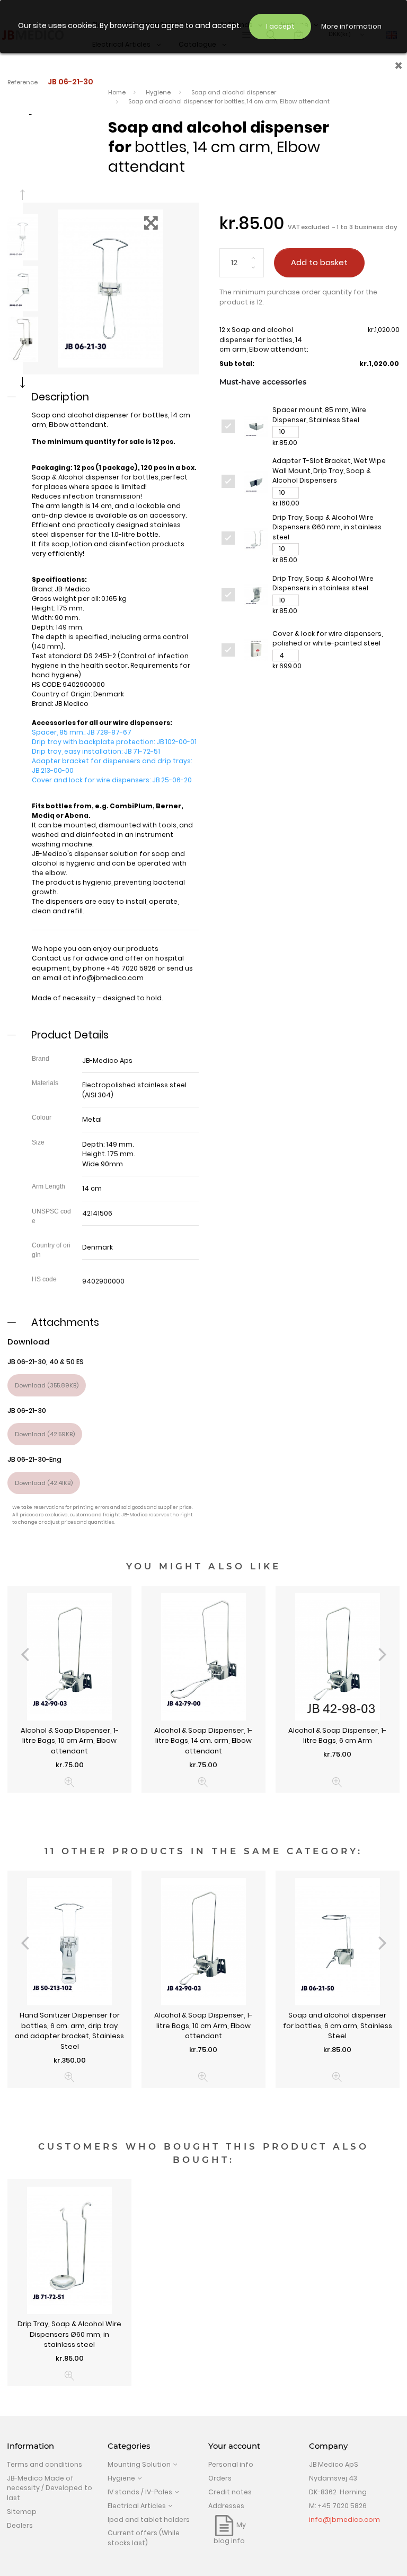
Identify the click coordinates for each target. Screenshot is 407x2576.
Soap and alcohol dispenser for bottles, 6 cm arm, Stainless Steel (338, 2025)
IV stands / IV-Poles (140, 2492)
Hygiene (121, 2478)
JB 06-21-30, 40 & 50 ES (46, 1362)
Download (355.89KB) (47, 1385)
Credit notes (230, 2492)
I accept (280, 26)
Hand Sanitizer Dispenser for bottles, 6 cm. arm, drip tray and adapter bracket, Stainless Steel (69, 2031)
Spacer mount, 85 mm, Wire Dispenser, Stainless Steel (319, 415)
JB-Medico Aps (107, 1060)
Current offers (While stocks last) (144, 2538)
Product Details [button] (70, 1035)
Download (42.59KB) (45, 1434)
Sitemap (22, 2512)
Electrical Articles (137, 2506)
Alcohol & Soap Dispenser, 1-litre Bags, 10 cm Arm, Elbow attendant (70, 1741)
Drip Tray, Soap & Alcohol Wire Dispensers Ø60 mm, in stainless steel (327, 527)
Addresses (226, 2506)
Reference (23, 82)
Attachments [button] (65, 1322)
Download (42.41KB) (44, 1483)
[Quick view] (70, 1782)
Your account (234, 2446)
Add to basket (319, 262)
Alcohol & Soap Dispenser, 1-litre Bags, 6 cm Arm (337, 1736)
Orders (220, 2478)
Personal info (231, 2464)
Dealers (20, 2525)
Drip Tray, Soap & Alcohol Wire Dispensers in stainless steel (323, 583)
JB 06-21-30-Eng (34, 1459)
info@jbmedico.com (108, 978)
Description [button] (60, 397)
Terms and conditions (45, 2464)
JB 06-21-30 (27, 1411)
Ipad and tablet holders (149, 2520)
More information (351, 26)
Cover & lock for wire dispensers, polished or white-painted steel (328, 639)
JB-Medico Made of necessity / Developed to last (50, 2488)
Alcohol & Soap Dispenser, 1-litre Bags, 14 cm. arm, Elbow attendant (203, 1741)
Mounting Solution (139, 2464)
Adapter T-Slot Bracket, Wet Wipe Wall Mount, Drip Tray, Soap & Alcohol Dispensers (329, 470)
